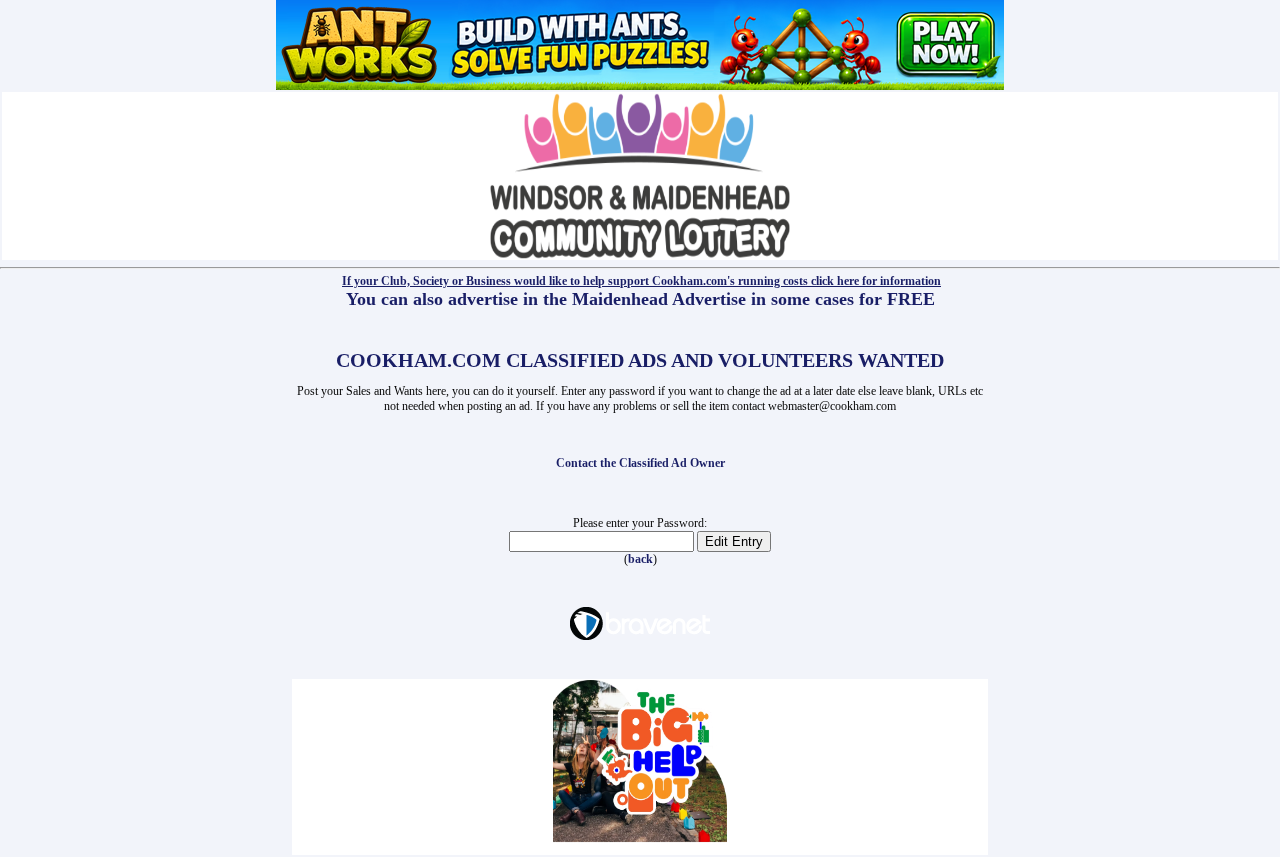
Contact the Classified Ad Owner (640, 463)
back (640, 559)
